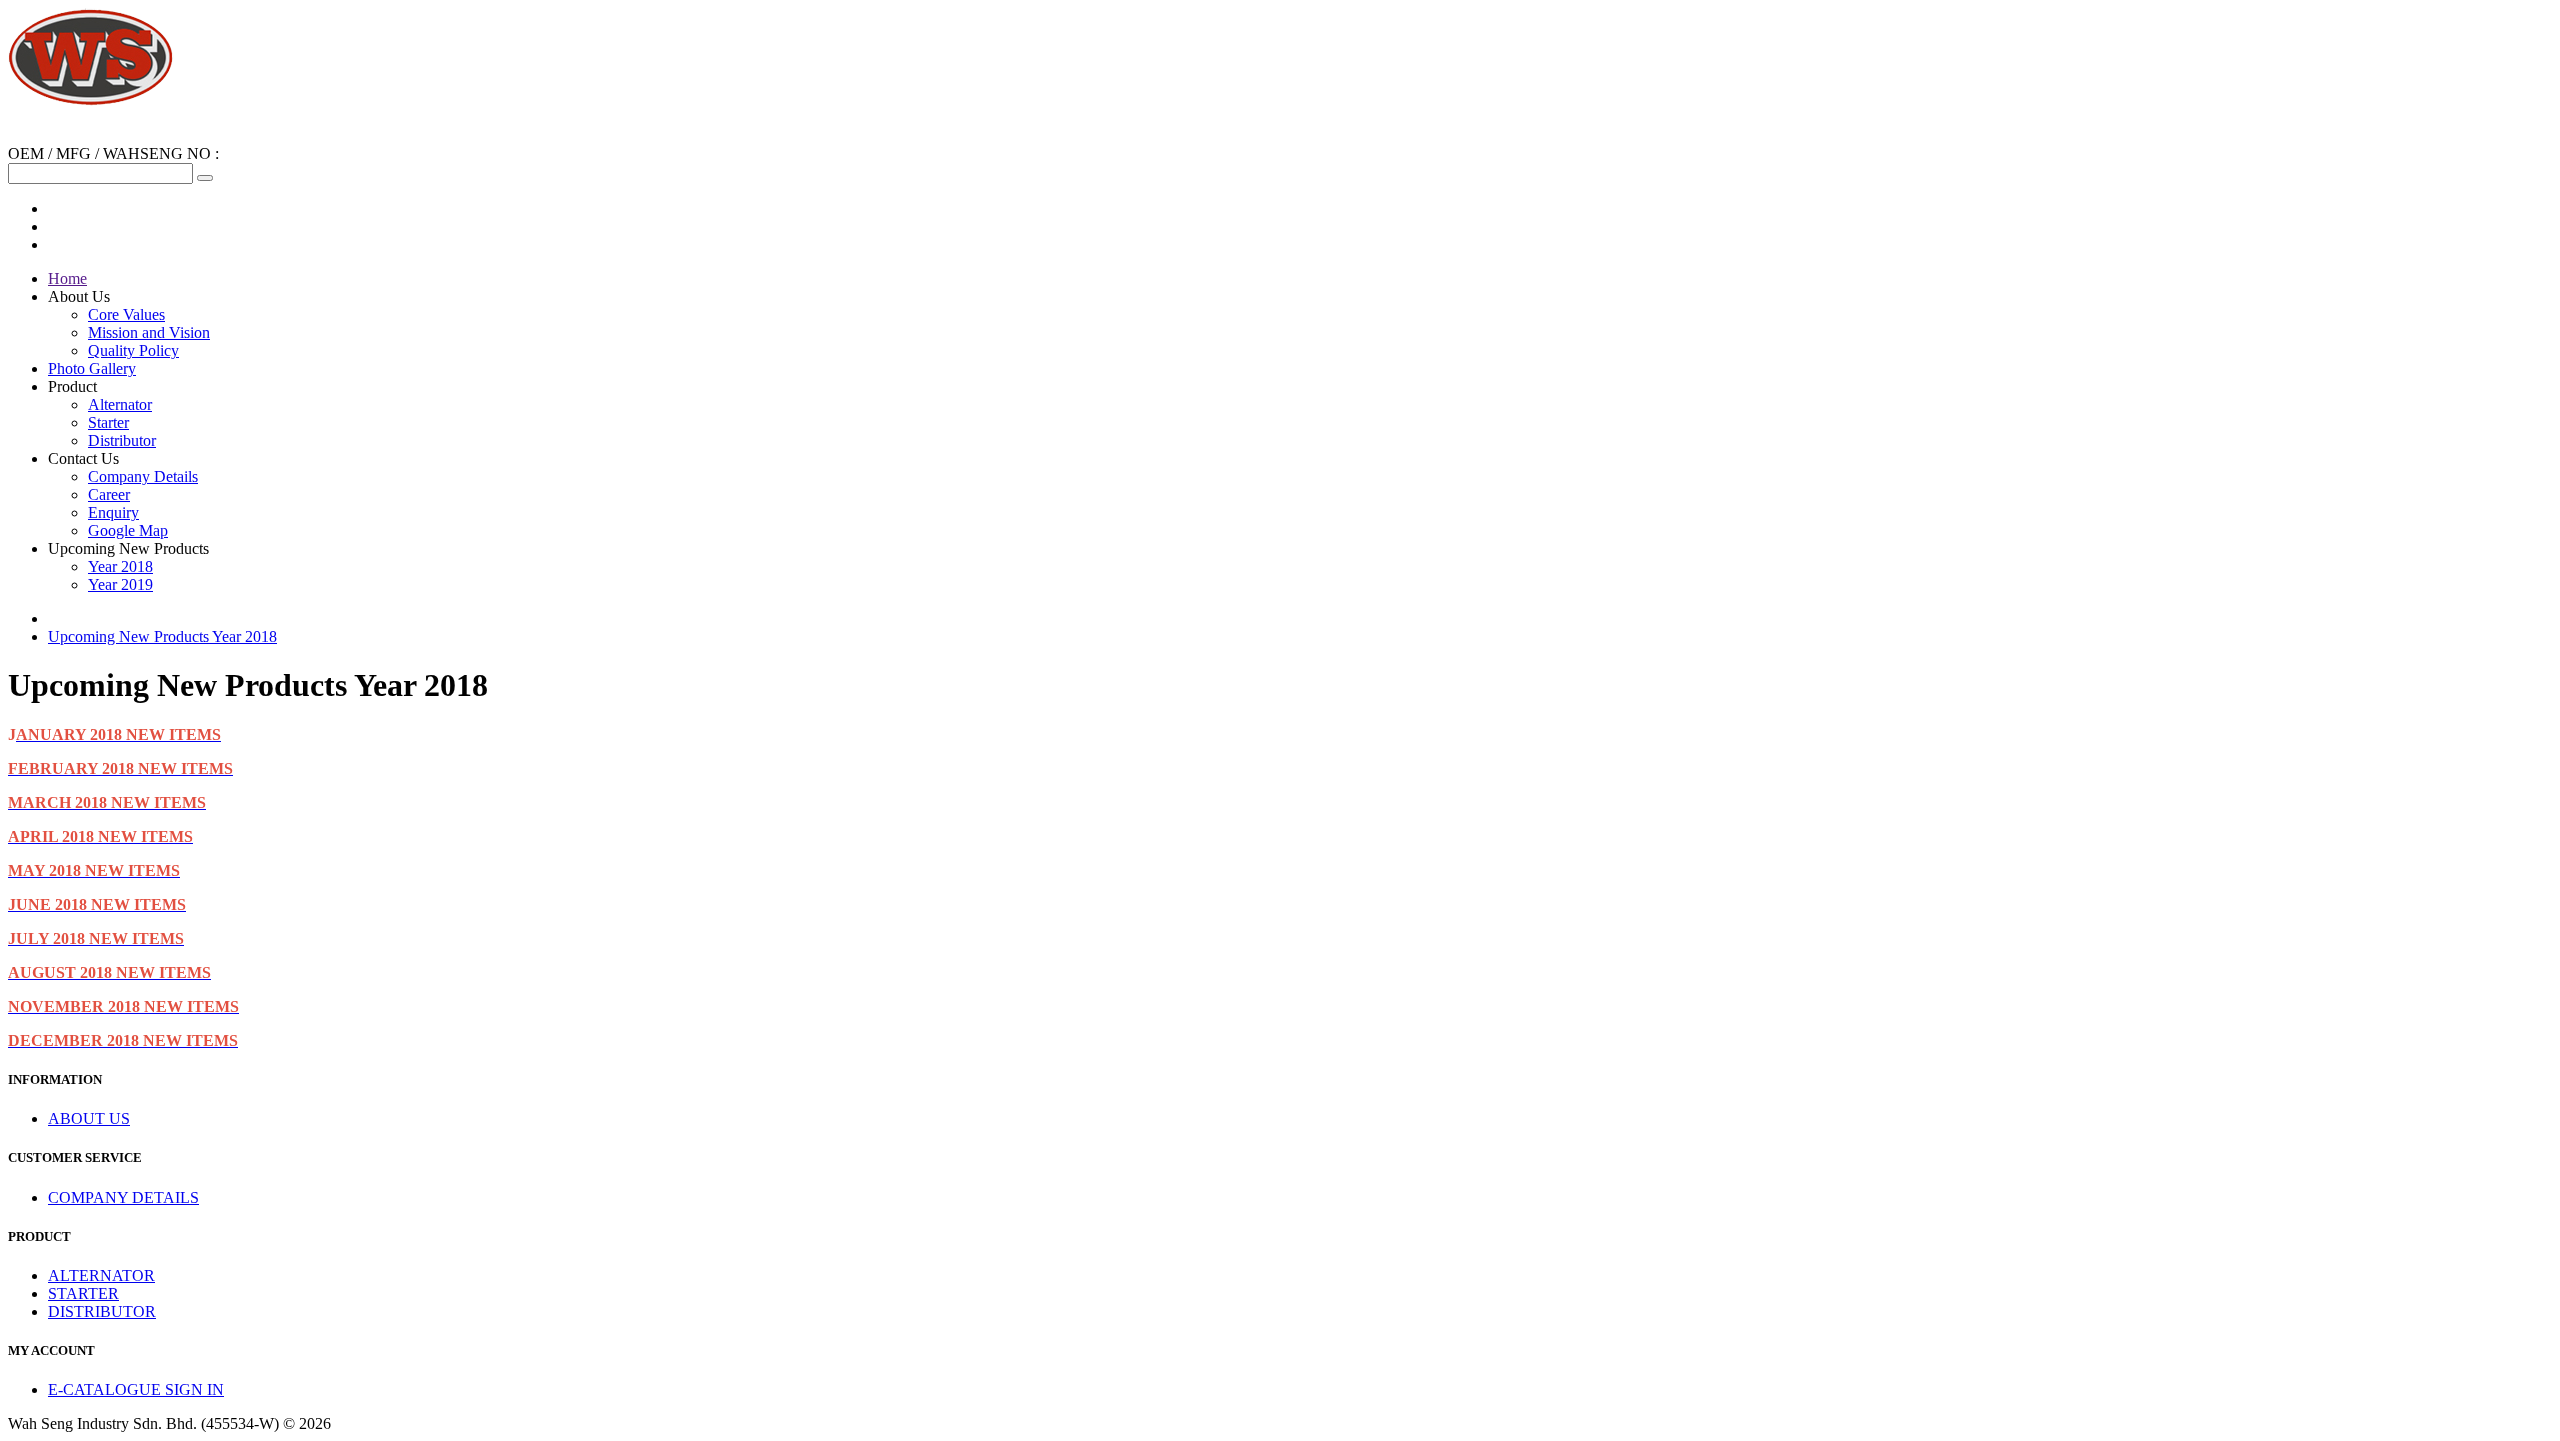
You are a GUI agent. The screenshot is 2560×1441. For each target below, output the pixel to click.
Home (67, 278)
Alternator (120, 404)
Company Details (143, 476)
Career (109, 494)
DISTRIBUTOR (102, 1311)
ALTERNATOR (101, 1275)
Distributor (122, 440)
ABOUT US (89, 1118)
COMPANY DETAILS (123, 1197)
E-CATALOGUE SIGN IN (136, 1389)
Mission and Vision (149, 332)
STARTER (83, 1293)
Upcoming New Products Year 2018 (162, 636)
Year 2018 (120, 566)
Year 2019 (120, 584)
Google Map (128, 530)
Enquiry (113, 512)
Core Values (126, 314)
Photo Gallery (92, 368)
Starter (108, 422)
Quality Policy (133, 350)
